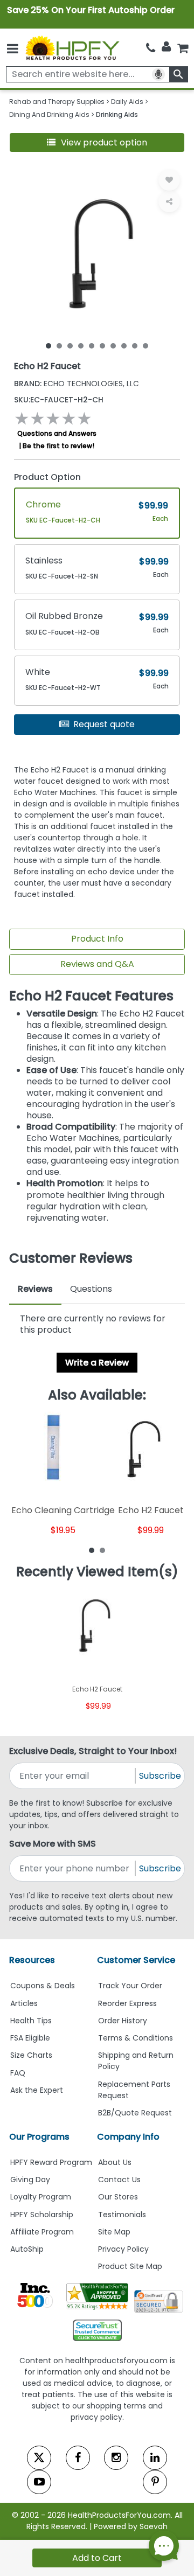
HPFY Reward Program (51, 2162)
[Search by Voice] (158, 74)
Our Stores (118, 2197)
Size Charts (31, 2055)
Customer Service (136, 1960)
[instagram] (116, 2458)
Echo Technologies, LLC (77, 384)
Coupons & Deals (43, 1986)
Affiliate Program (42, 2232)
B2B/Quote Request (135, 2113)
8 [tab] (124, 345)
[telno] (151, 48)
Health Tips (31, 2021)
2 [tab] (59, 345)
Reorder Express (127, 2003)
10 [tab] (145, 345)
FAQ (18, 2073)
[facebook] (78, 2458)
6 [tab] (102, 345)
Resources (32, 1960)
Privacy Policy (123, 2249)
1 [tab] (48, 345)
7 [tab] (113, 345)
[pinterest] (155, 2482)
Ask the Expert (37, 2090)
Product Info (97, 939)
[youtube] (39, 2482)
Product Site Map (130, 2266)
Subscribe (160, 1776)
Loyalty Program (41, 2197)
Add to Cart (97, 2558)
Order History (123, 2021)
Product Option (47, 477)
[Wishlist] (169, 180)
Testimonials (122, 2215)
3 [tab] (70, 345)
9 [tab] (135, 345)
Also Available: (97, 1395)
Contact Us (119, 2180)
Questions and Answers (57, 433)
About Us (115, 2162)
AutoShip (27, 2249)
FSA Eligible (30, 2038)
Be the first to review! (58, 446)
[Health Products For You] (72, 47)
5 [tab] (92, 345)
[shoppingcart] (183, 48)
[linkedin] (155, 2458)
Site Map (114, 2232)
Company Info (128, 2137)
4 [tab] (81, 345)
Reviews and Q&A (97, 964)
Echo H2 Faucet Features (91, 996)
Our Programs (39, 2137)
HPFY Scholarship (42, 2215)
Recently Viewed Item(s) (97, 1572)
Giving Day (30, 2180)
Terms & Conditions (136, 2038)
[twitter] (39, 2458)
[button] (97, 142)
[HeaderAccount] (166, 47)
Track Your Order (130, 1986)
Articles (24, 2003)
